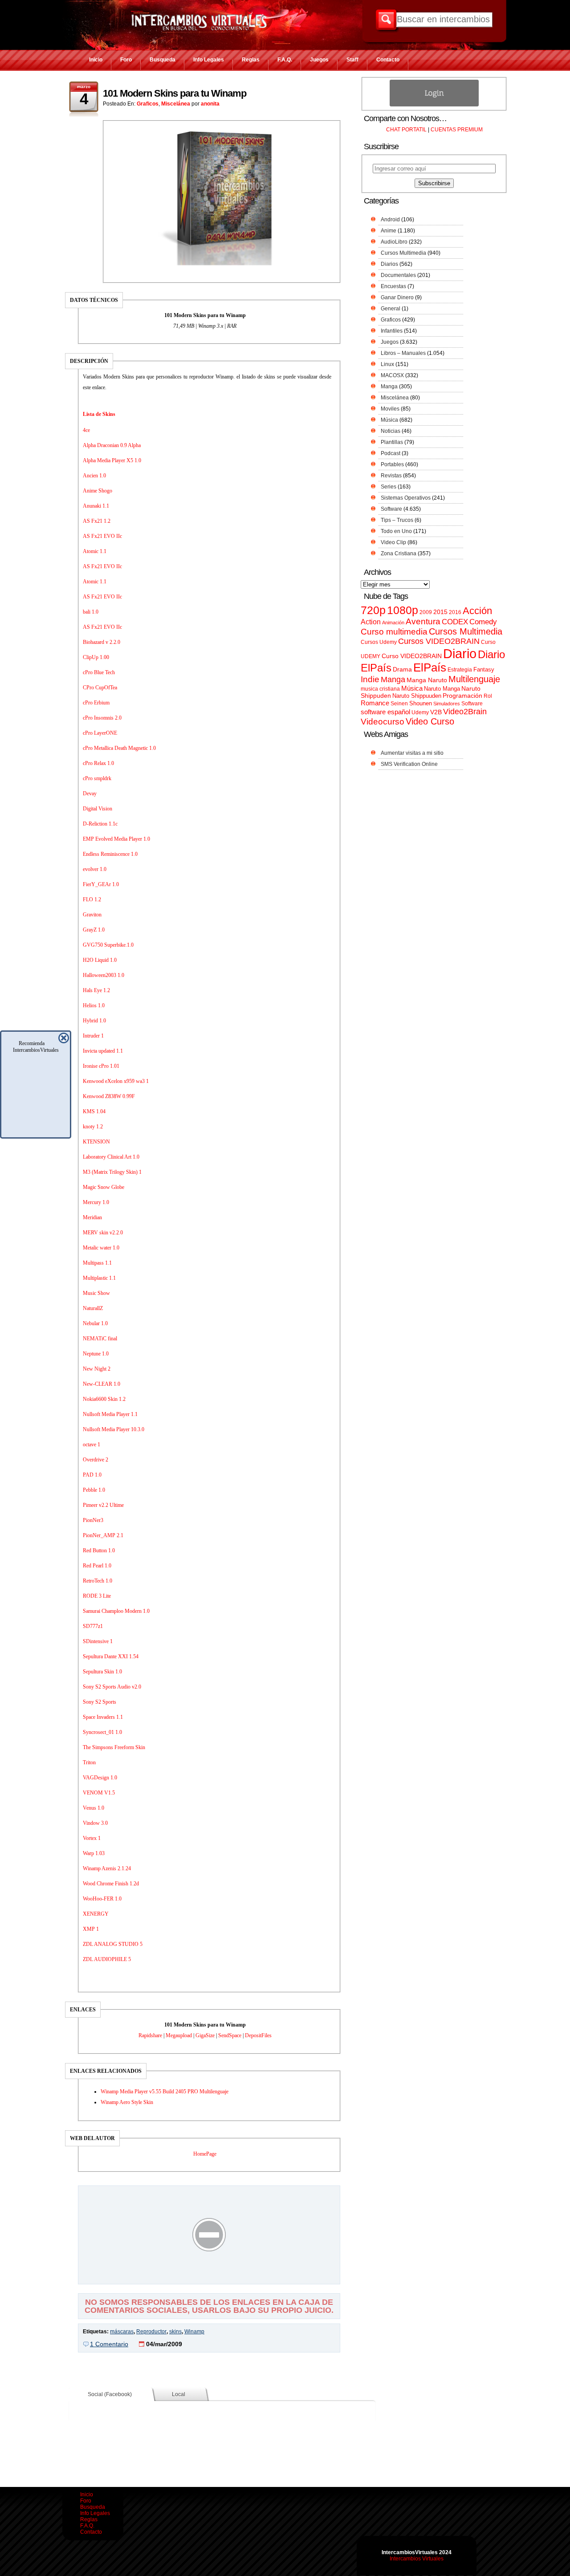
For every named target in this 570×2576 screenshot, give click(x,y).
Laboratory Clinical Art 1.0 (111, 1157)
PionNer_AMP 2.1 (103, 1535)
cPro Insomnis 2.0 (102, 718)
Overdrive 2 (96, 1460)
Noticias (391, 431)
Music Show (96, 1293)
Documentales (398, 275)
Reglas (251, 60)
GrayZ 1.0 (94, 930)
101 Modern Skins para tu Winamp (175, 93)
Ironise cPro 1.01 (101, 1066)
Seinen (399, 704)
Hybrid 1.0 (94, 1021)
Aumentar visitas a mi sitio (412, 753)
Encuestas (393, 286)
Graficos (148, 104)
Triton (89, 1762)
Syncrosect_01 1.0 (102, 1732)
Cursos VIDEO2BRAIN (439, 641)
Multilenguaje (474, 679)
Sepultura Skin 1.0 (102, 1672)
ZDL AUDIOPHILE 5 (107, 1959)
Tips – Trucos (397, 520)
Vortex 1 (92, 1838)
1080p (403, 610)
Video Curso (430, 721)
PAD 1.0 (92, 1475)
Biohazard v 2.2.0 (102, 642)
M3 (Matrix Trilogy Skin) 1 (112, 1172)
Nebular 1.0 (95, 1323)
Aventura (423, 621)
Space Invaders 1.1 (103, 1717)
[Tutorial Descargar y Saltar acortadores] (209, 2278)
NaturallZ (93, 1308)
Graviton (92, 915)
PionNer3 (93, 1520)
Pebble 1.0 (94, 1490)
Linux (387, 364)
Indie (370, 679)
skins (175, 2332)
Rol (488, 696)
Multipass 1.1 (97, 1263)
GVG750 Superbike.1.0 (108, 945)
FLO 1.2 (92, 899)
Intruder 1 (93, 1036)
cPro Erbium (96, 703)
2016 (455, 612)
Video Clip (393, 542)
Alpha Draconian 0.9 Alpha (112, 445)
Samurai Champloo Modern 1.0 (116, 1611)
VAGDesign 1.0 (100, 1778)
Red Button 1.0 (99, 1550)
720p (373, 610)
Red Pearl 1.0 (97, 1566)
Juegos (319, 60)
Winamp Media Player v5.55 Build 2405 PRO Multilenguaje (165, 2092)
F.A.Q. (285, 60)
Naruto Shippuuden (417, 696)
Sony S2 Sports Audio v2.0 (112, 1687)
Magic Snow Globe (104, 1187)
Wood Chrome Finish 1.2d (111, 1884)
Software (391, 509)
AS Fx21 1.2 (97, 521)
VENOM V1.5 (99, 1793)
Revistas (391, 476)
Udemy (420, 712)
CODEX (455, 622)
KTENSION (96, 1142)
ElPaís (430, 667)
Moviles (390, 409)
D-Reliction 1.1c (100, 824)
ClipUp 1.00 (96, 657)
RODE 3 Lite (97, 1596)
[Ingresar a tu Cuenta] (434, 105)
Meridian (92, 1217)
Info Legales (209, 60)
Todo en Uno (396, 531)
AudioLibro (394, 242)
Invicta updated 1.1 (103, 1051)
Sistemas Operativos (406, 498)
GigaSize (205, 2035)
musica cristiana (380, 689)
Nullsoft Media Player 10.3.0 (114, 1429)
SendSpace (230, 2035)
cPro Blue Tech (99, 672)
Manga (389, 387)
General (391, 309)
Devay (90, 794)
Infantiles (392, 331)
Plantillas (392, 442)
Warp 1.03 (94, 1853)
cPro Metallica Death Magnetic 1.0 (119, 748)
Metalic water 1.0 (101, 1248)
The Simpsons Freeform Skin (114, 1747)
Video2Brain (465, 711)
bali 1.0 (91, 612)
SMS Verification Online (409, 764)
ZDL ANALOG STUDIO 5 (113, 1944)
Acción (477, 611)
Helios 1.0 (94, 1005)
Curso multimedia (394, 632)
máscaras (122, 2332)
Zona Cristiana (399, 553)
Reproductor (151, 2332)
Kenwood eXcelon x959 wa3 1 (116, 1081)
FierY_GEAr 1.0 (101, 884)
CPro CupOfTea (100, 688)
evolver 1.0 (95, 869)
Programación (462, 696)
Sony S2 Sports (100, 1702)
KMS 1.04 (94, 1111)
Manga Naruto (427, 680)
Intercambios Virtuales (417, 2559)
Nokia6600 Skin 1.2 (104, 1399)
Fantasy (484, 669)
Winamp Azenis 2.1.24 (107, 1868)
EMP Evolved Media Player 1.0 (116, 839)
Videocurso (383, 722)
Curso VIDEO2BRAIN (412, 656)
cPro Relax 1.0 (98, 763)
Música (389, 420)
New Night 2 (97, 1369)
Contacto (388, 60)
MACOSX (392, 375)
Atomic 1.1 (95, 551)
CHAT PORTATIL (406, 130)
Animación (393, 623)
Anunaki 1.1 (96, 506)
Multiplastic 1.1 (99, 1278)
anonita (210, 104)
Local (179, 2394)
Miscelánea (176, 104)
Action (371, 622)
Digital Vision (98, 809)
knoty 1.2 (93, 1127)
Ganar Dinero (397, 297)
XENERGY (96, 1914)
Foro (126, 60)
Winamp (194, 2332)
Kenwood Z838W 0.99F (109, 1096)
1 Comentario (109, 2344)
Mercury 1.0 (96, 1202)
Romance (375, 703)
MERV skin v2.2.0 (103, 1233)
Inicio (96, 60)
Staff (352, 60)
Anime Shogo (98, 491)
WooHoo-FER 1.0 (102, 1899)
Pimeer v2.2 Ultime (103, 1505)
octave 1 (92, 1445)
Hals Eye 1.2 (96, 990)
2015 (440, 612)
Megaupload (179, 2035)
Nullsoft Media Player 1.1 (110, 1414)
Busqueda (163, 60)
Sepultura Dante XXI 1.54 (111, 1656)
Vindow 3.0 (95, 1823)
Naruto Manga (442, 689)
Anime (389, 231)
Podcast (391, 453)
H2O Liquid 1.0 (100, 960)
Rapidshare (150, 2035)
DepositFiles (258, 2035)
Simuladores (447, 704)
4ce (86, 430)
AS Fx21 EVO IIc (102, 536)
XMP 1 (91, 1929)
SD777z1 (93, 1626)
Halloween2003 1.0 (104, 975)
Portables (392, 464)
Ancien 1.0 (94, 476)
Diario (460, 653)
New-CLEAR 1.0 (102, 1384)
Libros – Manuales (403, 353)
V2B (436, 712)
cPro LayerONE (100, 733)
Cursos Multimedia (403, 253)
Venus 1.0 (94, 1808)
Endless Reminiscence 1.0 (110, 854)
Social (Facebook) (110, 2394)
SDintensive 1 (98, 1641)
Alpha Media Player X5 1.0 (112, 460)
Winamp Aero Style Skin (127, 2102)
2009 (426, 612)
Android (390, 220)
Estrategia (460, 670)
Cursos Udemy (379, 642)
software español (385, 712)
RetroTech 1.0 (98, 1581)
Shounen (421, 703)
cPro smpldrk (97, 778)
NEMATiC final (100, 1339)
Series (389, 487)
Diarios (389, 264)
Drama (402, 669)
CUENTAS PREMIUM (457, 130)
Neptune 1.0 (96, 1354)
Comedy (483, 622)
